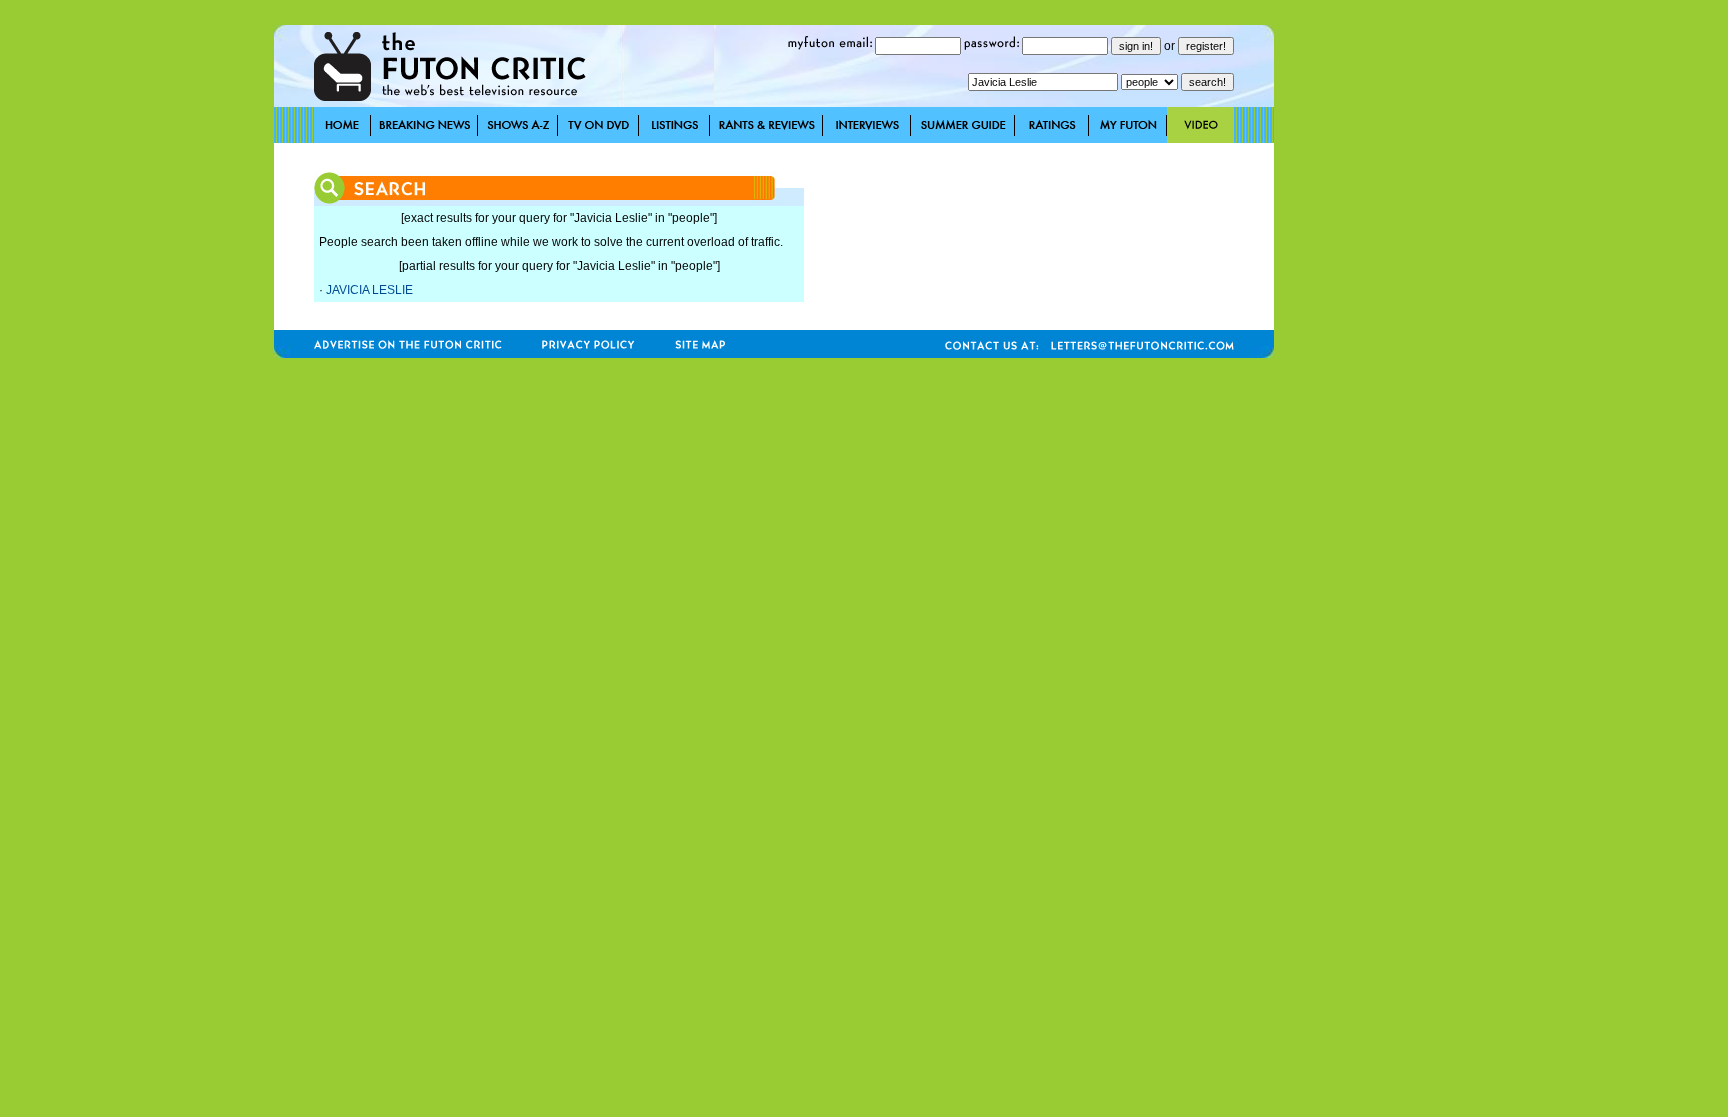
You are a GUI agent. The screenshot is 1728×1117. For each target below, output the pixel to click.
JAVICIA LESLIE (369, 290)
